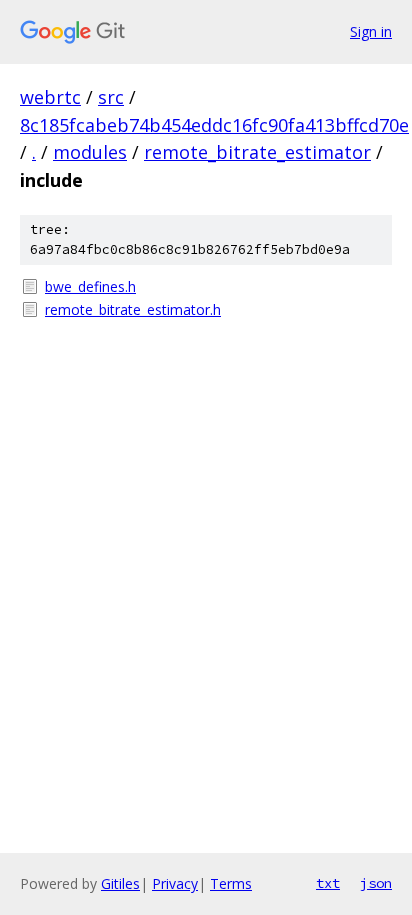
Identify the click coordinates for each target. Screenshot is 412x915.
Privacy (175, 883)
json (376, 883)
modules (90, 152)
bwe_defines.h (90, 286)
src (111, 97)
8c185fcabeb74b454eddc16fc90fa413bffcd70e (214, 125)
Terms (231, 883)
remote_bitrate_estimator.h (133, 309)
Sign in (371, 31)
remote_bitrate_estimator (257, 152)
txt (328, 883)
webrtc (50, 97)
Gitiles (120, 883)
